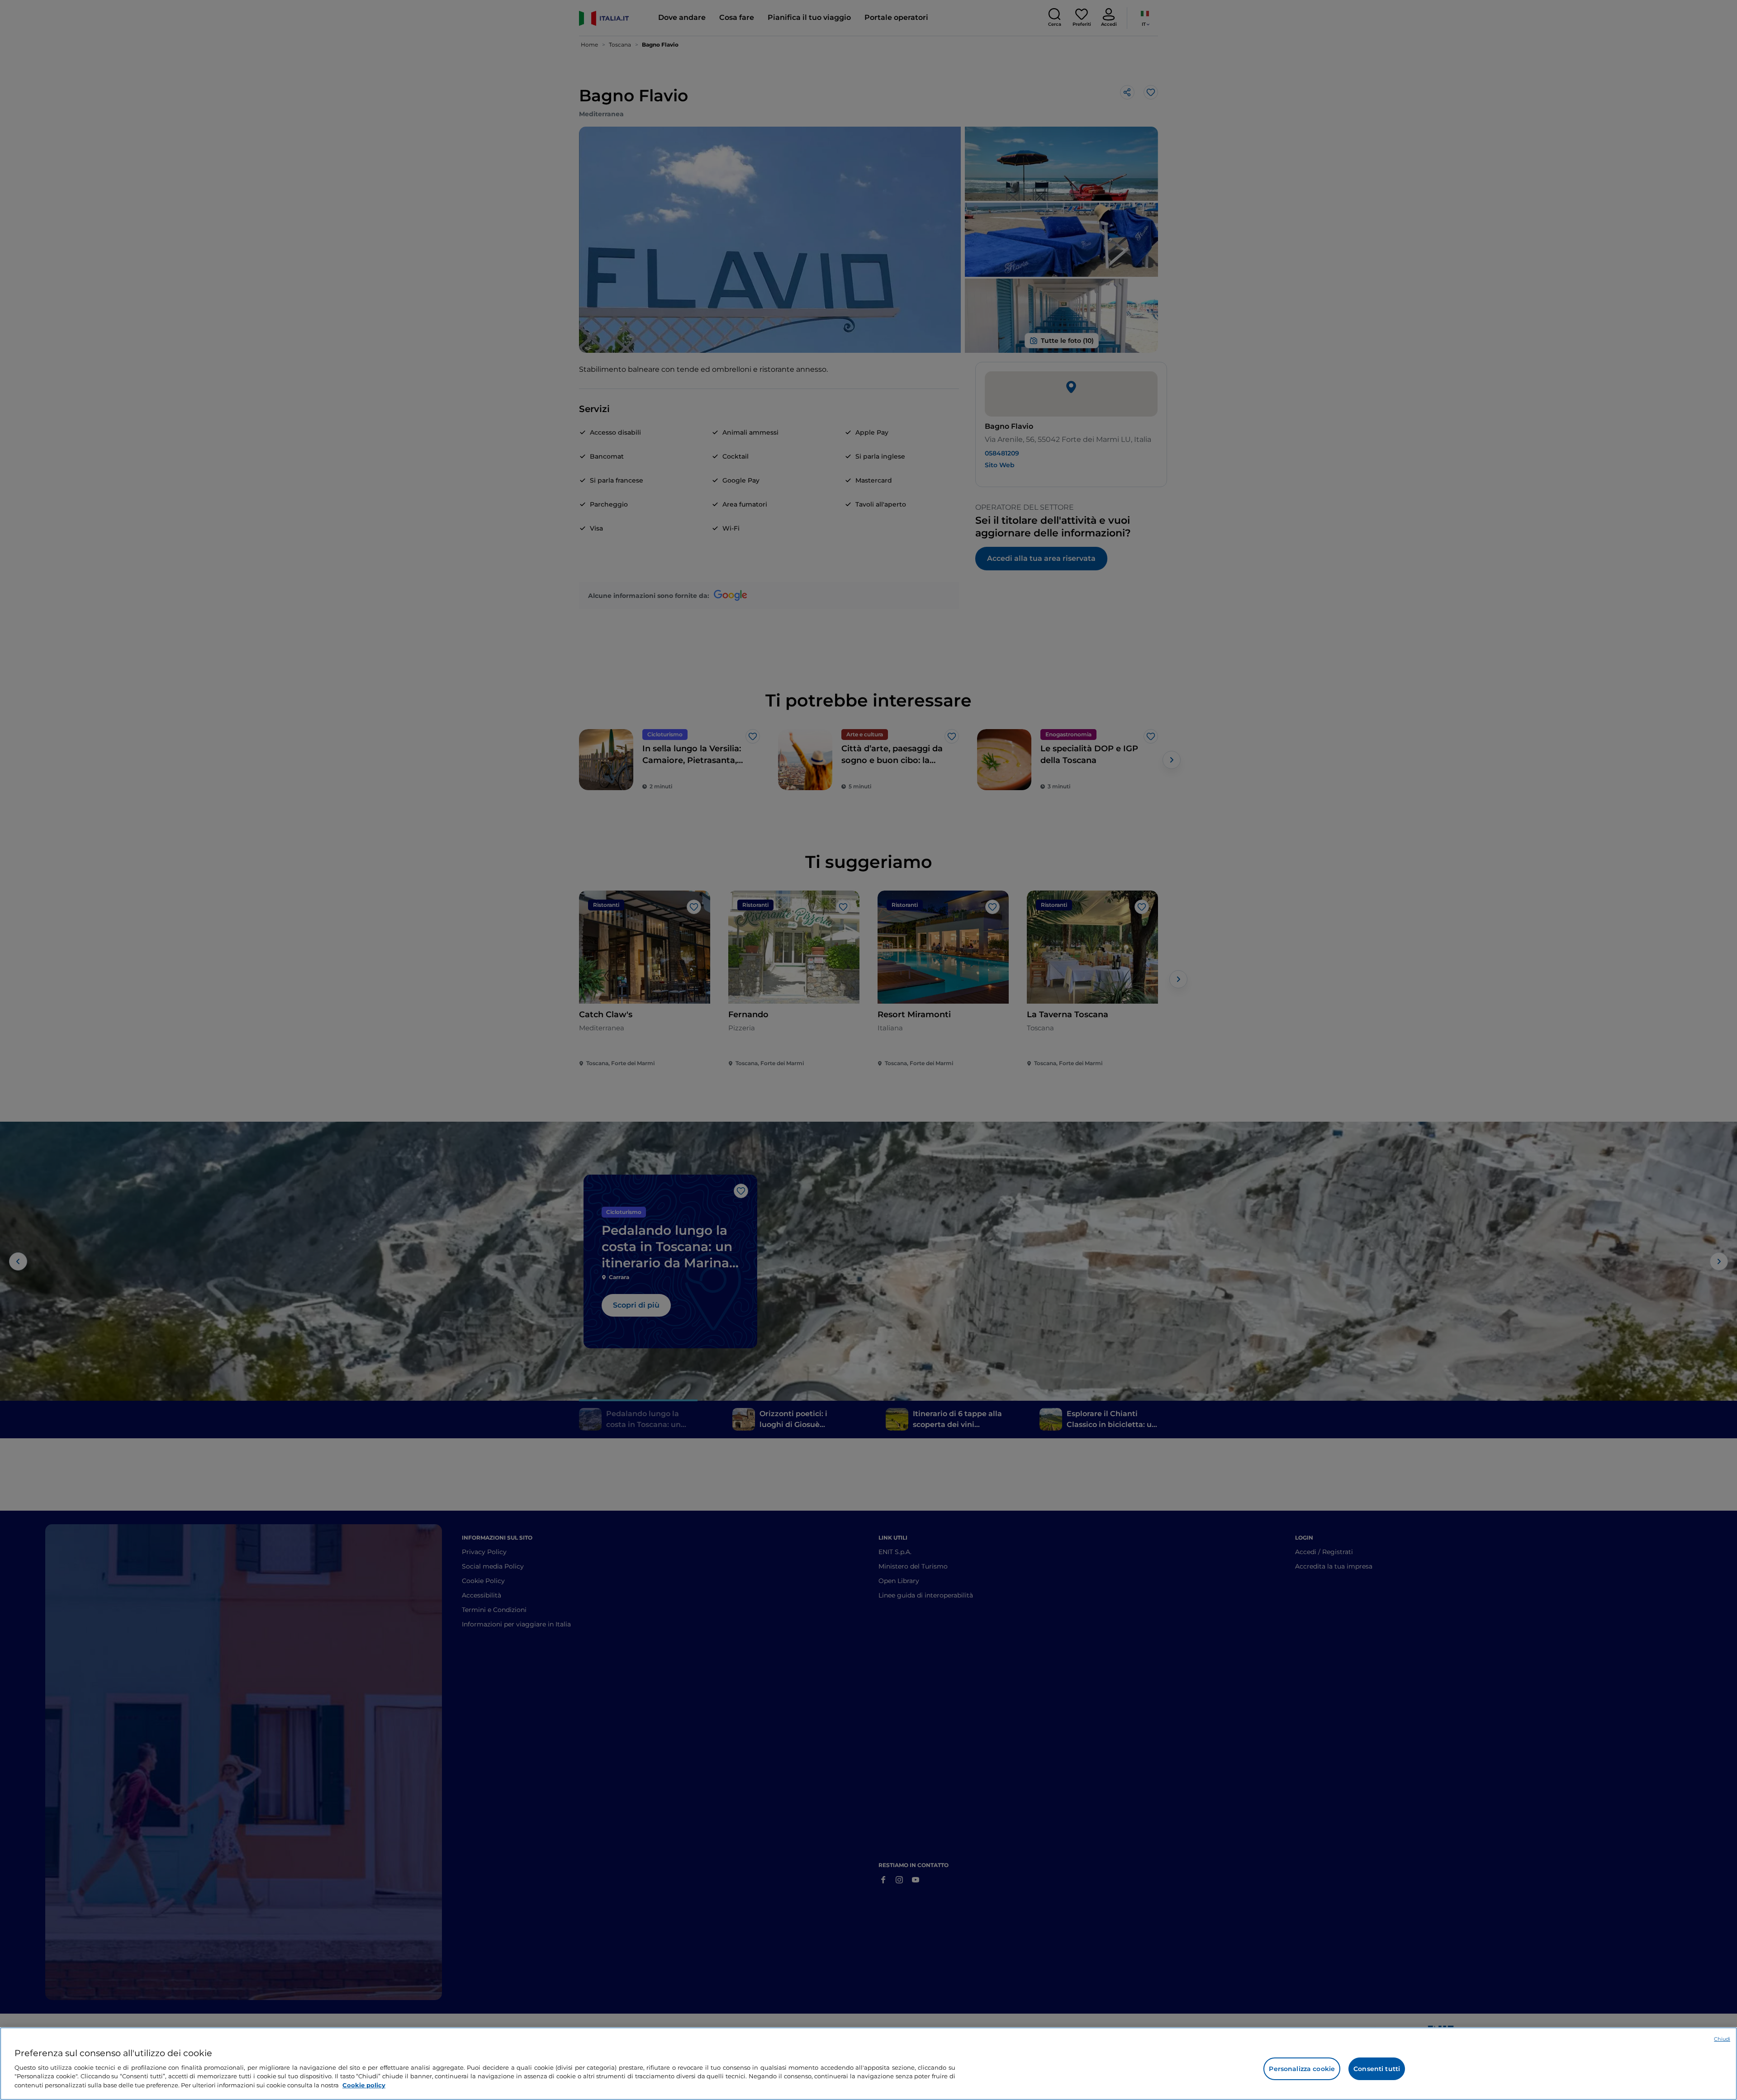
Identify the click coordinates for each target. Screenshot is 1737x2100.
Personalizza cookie (1302, 2069)
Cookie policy (364, 2085)
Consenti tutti (1377, 2069)
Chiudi (1722, 2039)
